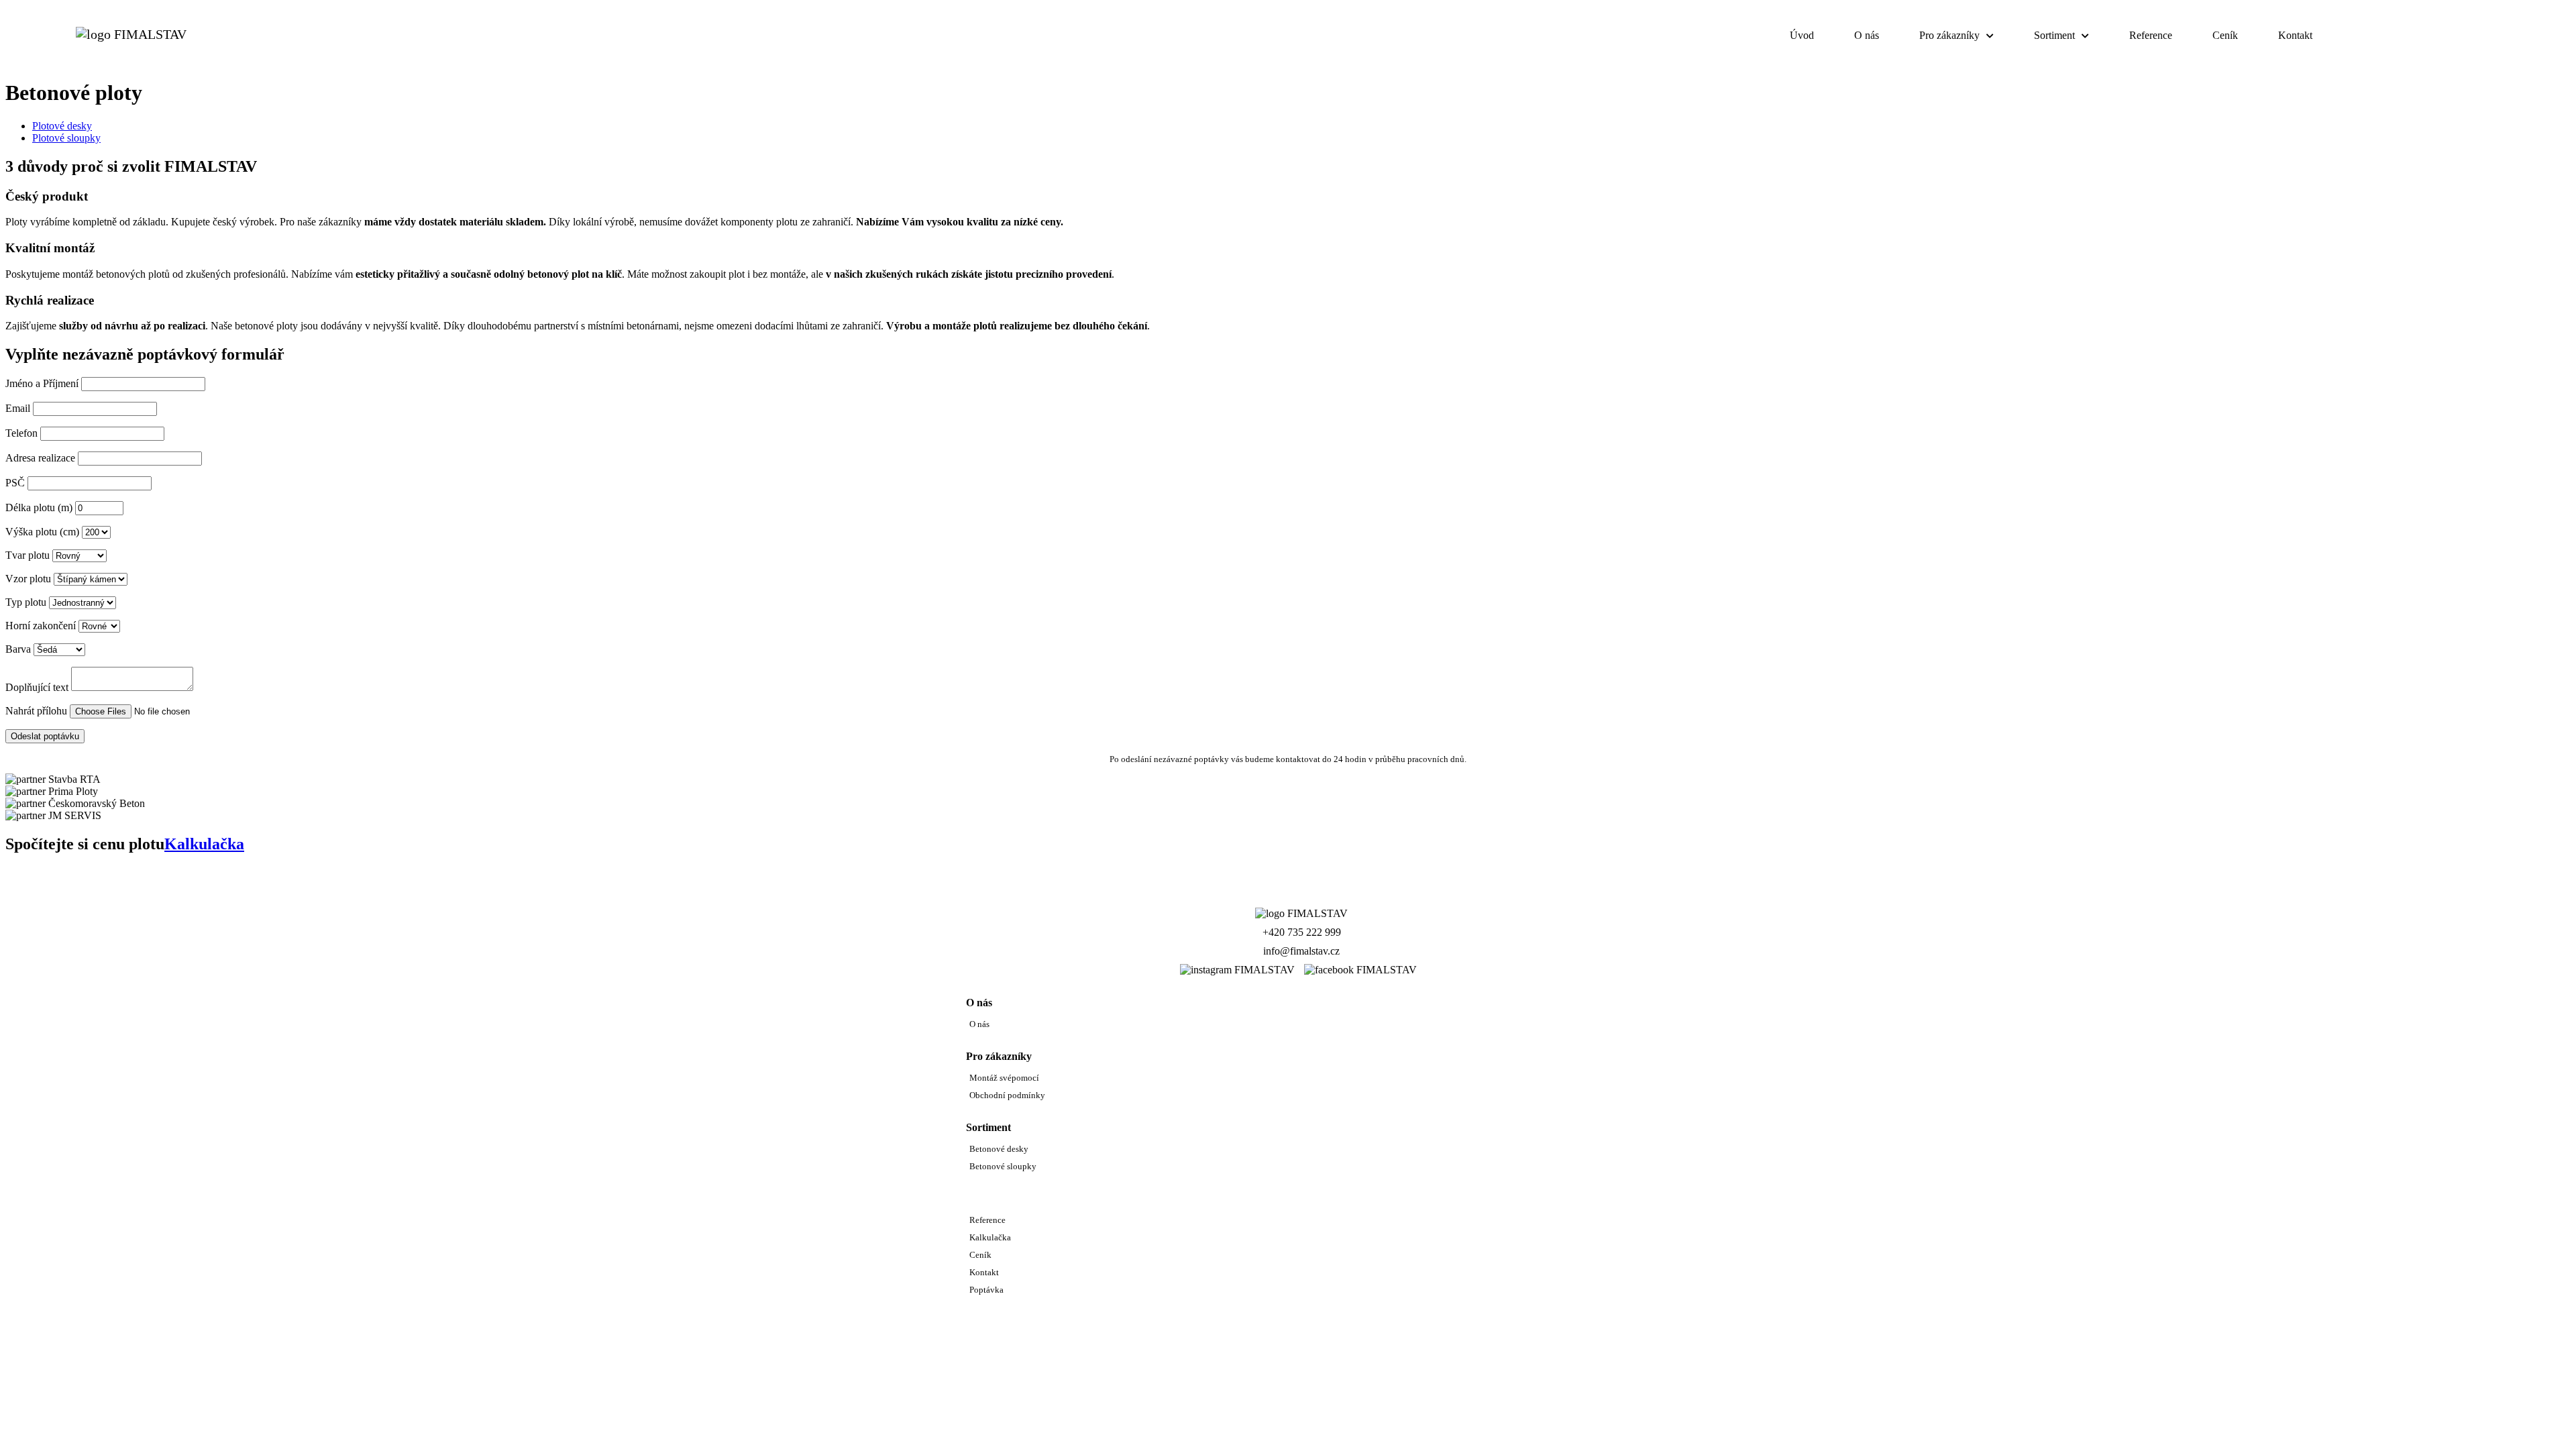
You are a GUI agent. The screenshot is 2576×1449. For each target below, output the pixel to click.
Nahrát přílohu (36, 711)
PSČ (15, 483)
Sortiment (2054, 35)
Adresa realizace (40, 458)
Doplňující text (37, 687)
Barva (18, 649)
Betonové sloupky (1003, 1166)
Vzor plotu (28, 579)
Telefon (21, 433)
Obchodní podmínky (1007, 1095)
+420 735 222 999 (1302, 932)
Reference (2151, 35)
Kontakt (2295, 35)
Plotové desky (62, 126)
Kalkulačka (2387, 36)
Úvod (1802, 35)
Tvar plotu (28, 555)
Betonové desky (999, 1149)
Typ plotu (26, 602)
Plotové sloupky (66, 138)
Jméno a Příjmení (42, 383)
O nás (1867, 35)
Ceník (2225, 35)
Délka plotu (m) (39, 507)
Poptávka (2489, 36)
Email (18, 408)
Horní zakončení (41, 626)
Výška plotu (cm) (42, 532)
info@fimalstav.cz (1301, 951)
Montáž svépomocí (1004, 1078)
